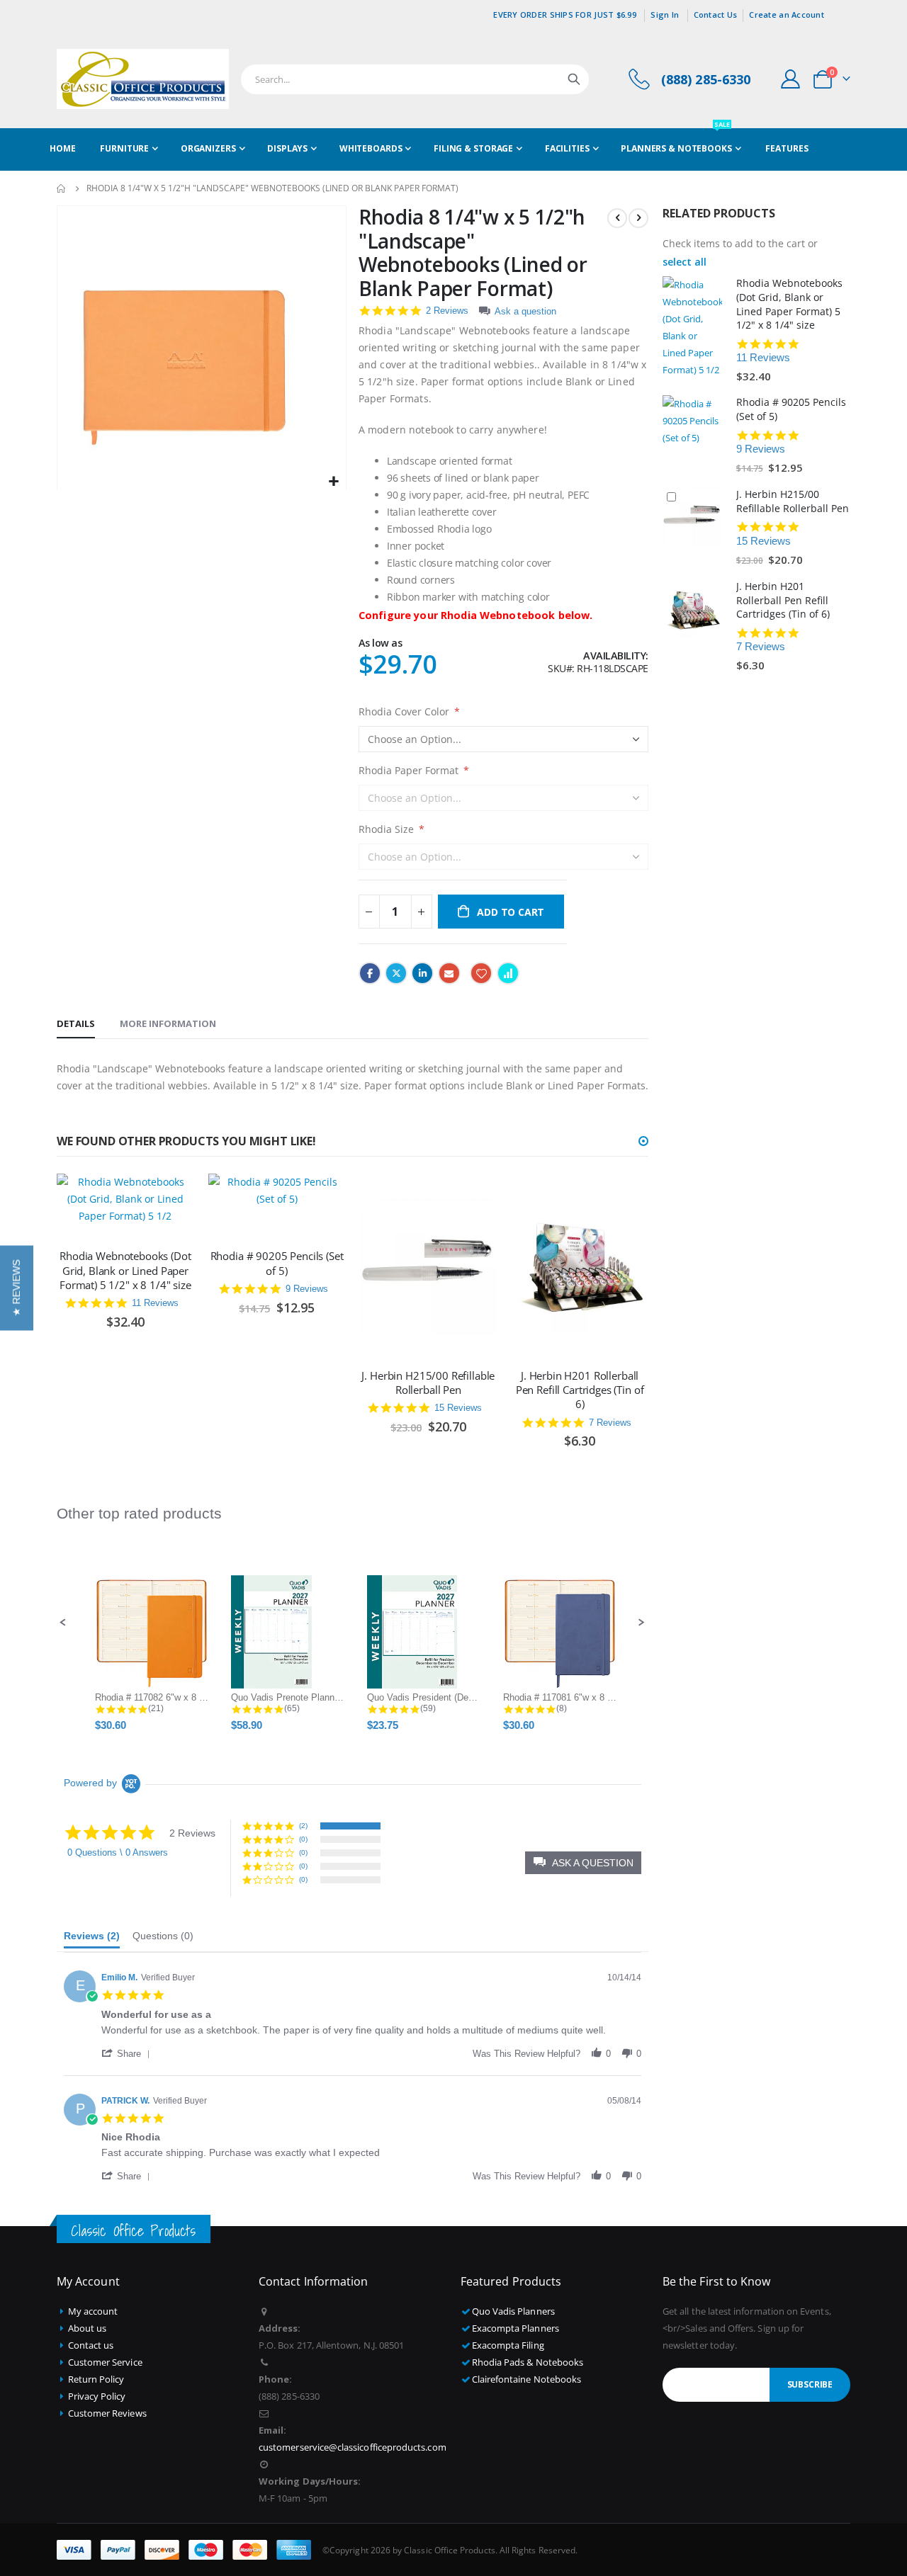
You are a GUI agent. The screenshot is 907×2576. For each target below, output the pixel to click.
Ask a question (525, 311)
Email (449, 973)
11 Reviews (155, 1303)
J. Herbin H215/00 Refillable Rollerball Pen (428, 1383)
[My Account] (791, 79)
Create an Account (787, 15)
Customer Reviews (107, 2413)
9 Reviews (307, 1289)
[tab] (76, 1024)
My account (93, 2311)
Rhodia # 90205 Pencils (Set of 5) (277, 1263)
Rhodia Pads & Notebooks (528, 2362)
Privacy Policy (97, 2396)
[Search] (574, 79)
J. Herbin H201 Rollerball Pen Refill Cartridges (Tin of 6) (580, 1390)
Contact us (91, 2345)
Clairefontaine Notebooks (527, 2379)
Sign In (665, 15)
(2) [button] (303, 1826)
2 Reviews (447, 311)
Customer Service (105, 2362)
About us (88, 2328)
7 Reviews (610, 1423)
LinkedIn (422, 973)
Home (62, 188)
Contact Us (716, 15)
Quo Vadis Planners (513, 2311)
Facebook (370, 973)
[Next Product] (638, 218)
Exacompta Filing (508, 2345)
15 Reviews (458, 1408)
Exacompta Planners (516, 2328)
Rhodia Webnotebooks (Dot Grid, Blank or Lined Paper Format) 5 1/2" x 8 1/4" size (125, 1270)
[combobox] (415, 79)
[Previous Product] (617, 218)
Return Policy (96, 2379)
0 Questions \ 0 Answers (118, 1852)
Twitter (396, 973)
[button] (333, 482)
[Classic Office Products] (143, 79)
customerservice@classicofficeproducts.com (353, 2447)
